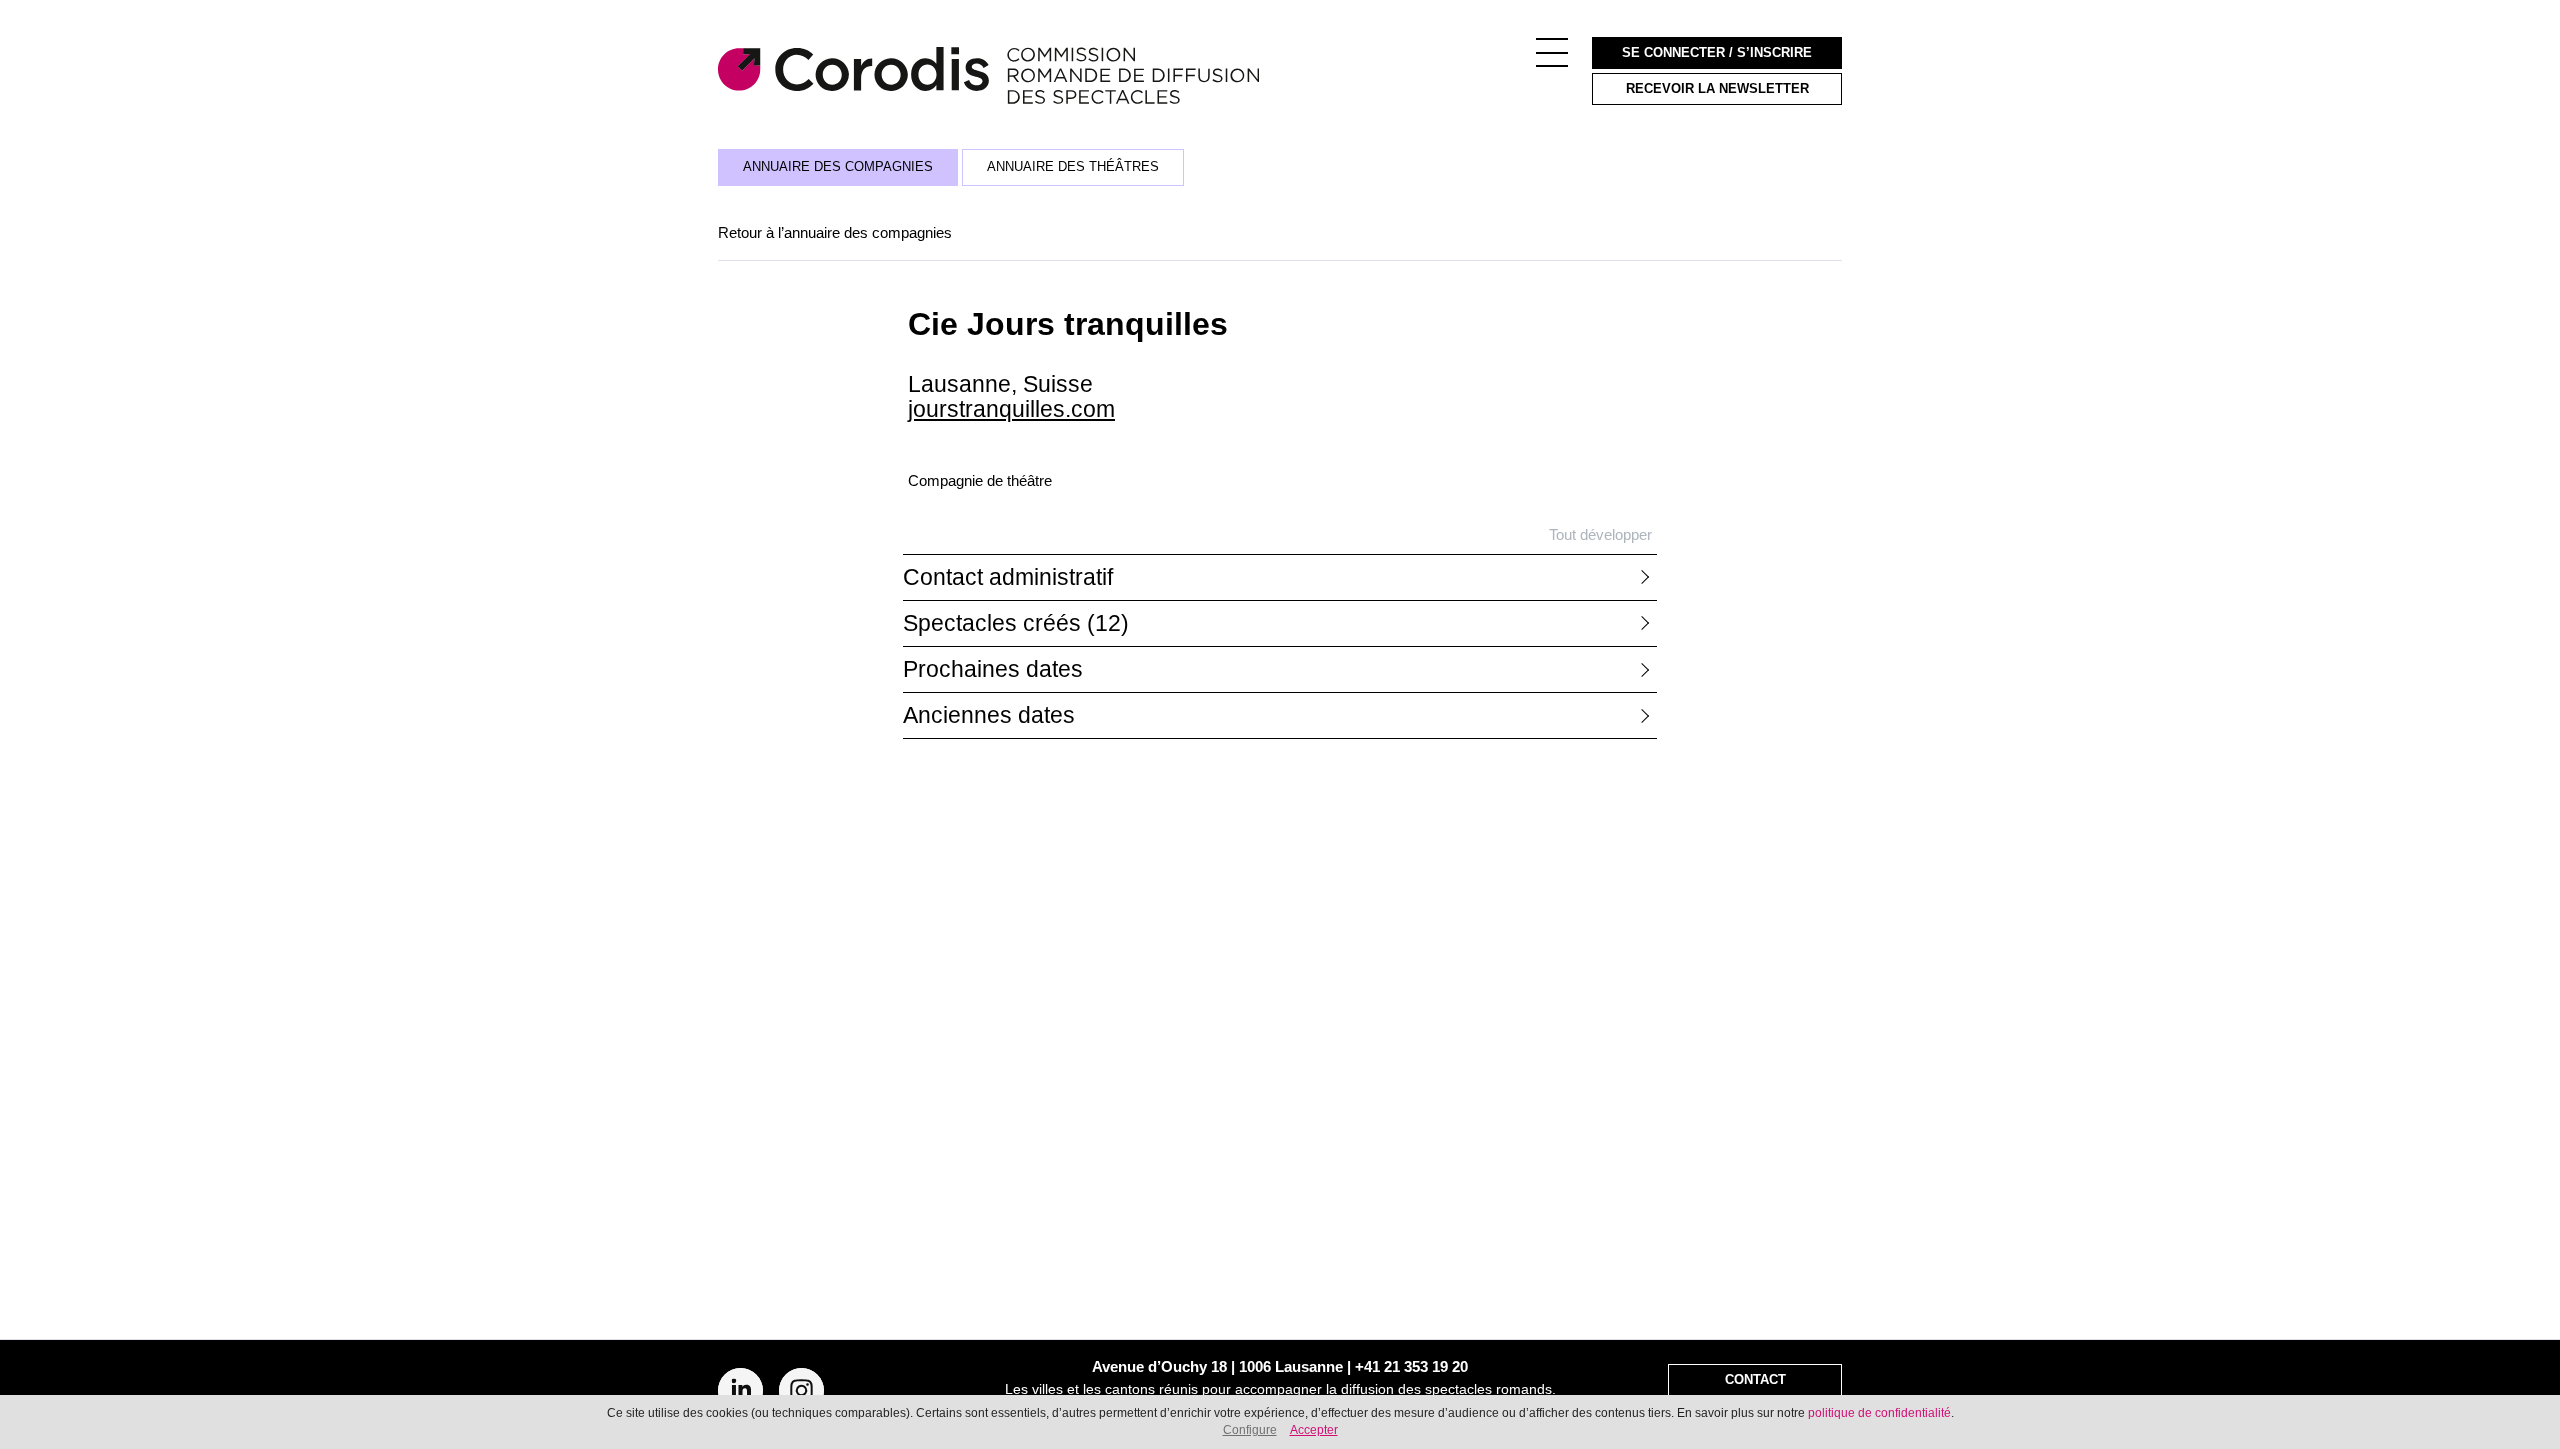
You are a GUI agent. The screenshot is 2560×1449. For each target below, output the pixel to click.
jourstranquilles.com (1011, 409)
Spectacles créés (1016, 623)
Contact (1755, 1380)
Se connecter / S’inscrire (1717, 53)
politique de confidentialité (1879, 1413)
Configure (1250, 1430)
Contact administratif (1008, 577)
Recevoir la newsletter (1717, 89)
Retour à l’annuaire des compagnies (835, 232)
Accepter (1314, 1430)
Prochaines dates (993, 669)
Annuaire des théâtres (1073, 167)
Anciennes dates (989, 715)
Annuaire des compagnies (838, 167)
